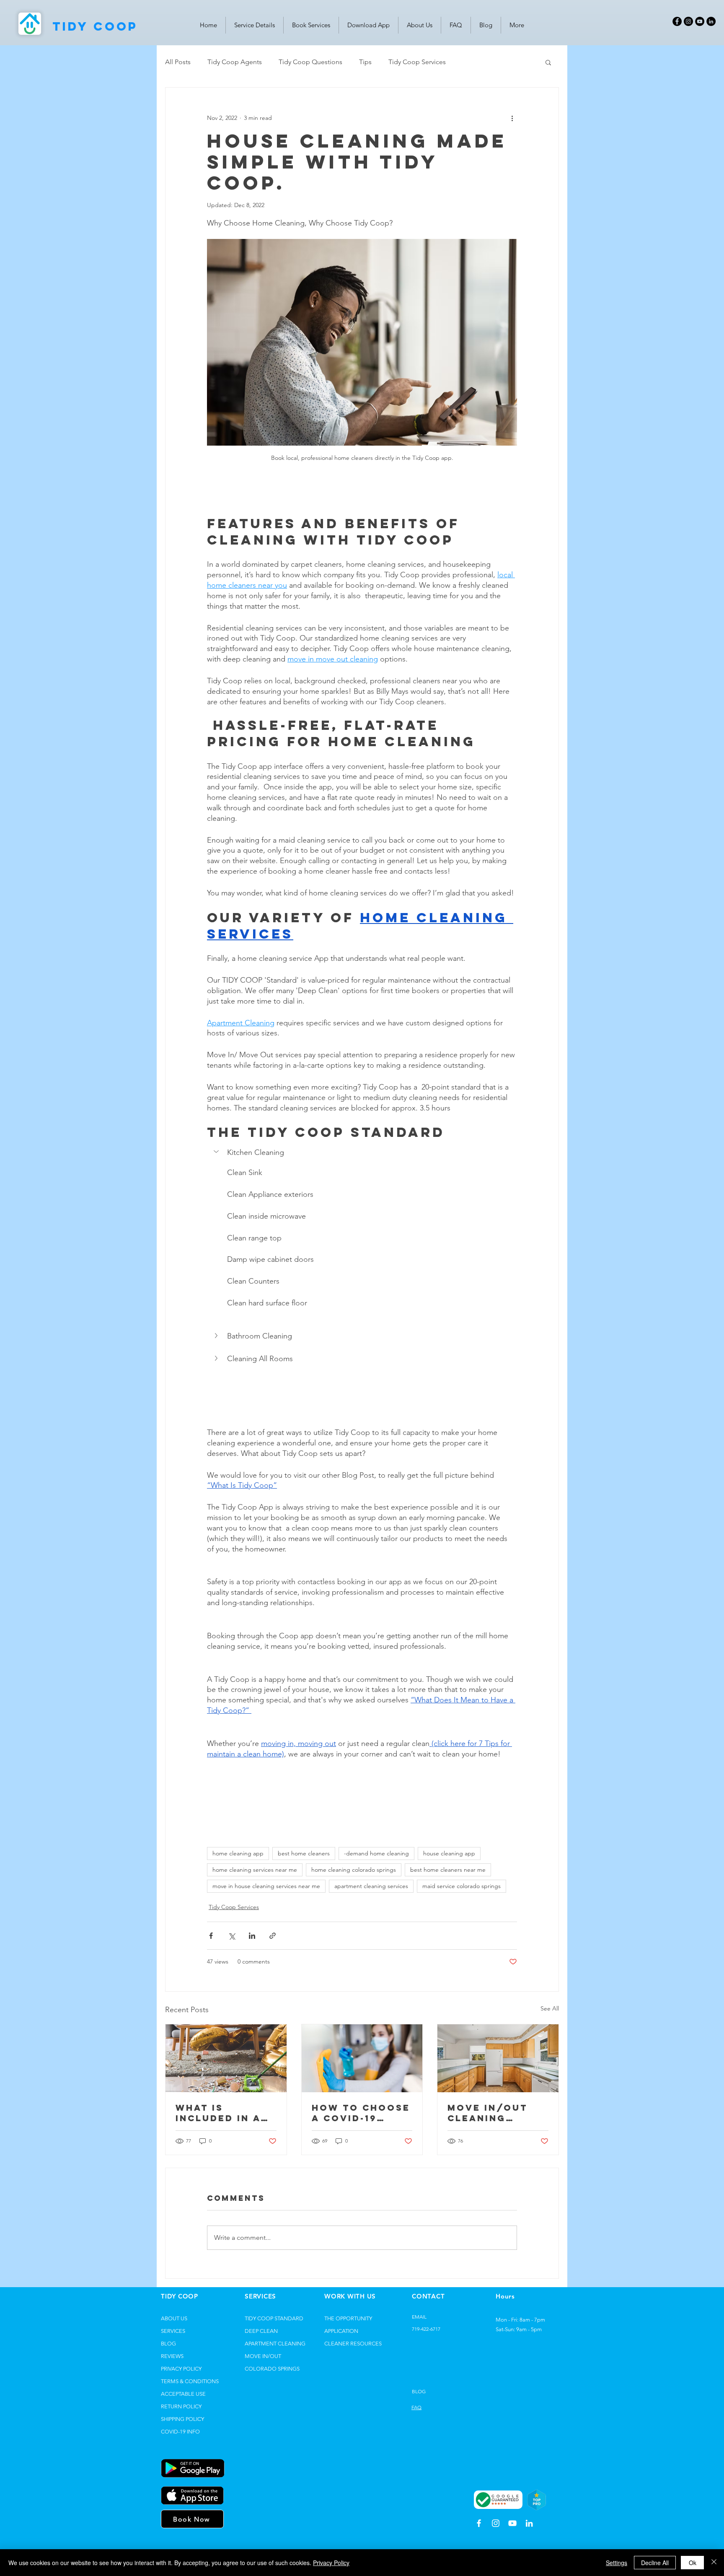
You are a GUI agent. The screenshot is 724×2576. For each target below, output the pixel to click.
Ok (693, 2563)
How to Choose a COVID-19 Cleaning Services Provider (361, 2113)
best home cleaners (304, 1853)
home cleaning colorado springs (354, 1870)
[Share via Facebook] (211, 1936)
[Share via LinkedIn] (252, 1936)
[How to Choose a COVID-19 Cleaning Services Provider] (362, 2058)
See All (550, 2008)
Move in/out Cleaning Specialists (487, 2113)
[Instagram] (688, 21)
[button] (548, 62)
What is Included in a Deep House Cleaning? (218, 2113)
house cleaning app (449, 1853)
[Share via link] (273, 1936)
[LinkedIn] (711, 21)
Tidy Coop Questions (310, 62)
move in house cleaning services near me (266, 1886)
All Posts (178, 62)
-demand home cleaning (376, 1853)
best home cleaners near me (448, 1870)
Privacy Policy (331, 2563)
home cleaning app (238, 1853)
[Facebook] (677, 21)
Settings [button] (617, 2563)
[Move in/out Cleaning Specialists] (498, 2058)
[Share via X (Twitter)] (231, 1936)
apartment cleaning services (371, 1886)
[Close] (714, 2563)
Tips (365, 62)
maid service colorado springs (462, 1886)
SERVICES (173, 2331)
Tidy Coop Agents (235, 62)
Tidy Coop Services (417, 62)
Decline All (655, 2563)
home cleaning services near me (255, 1870)
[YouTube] (700, 21)
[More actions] (512, 118)
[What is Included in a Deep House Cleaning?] (226, 2058)
